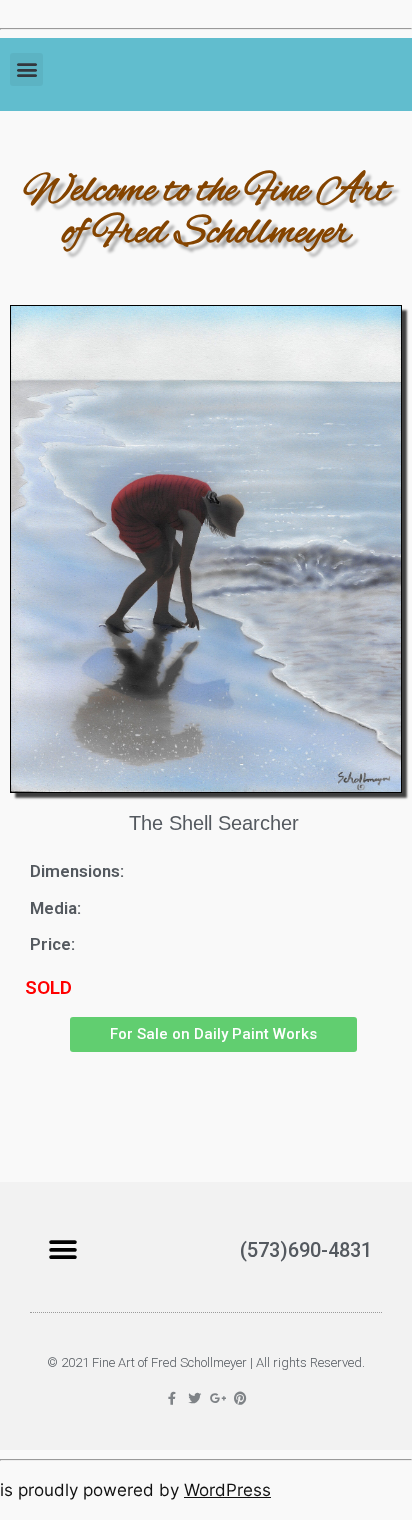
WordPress (227, 1490)
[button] (26, 69)
